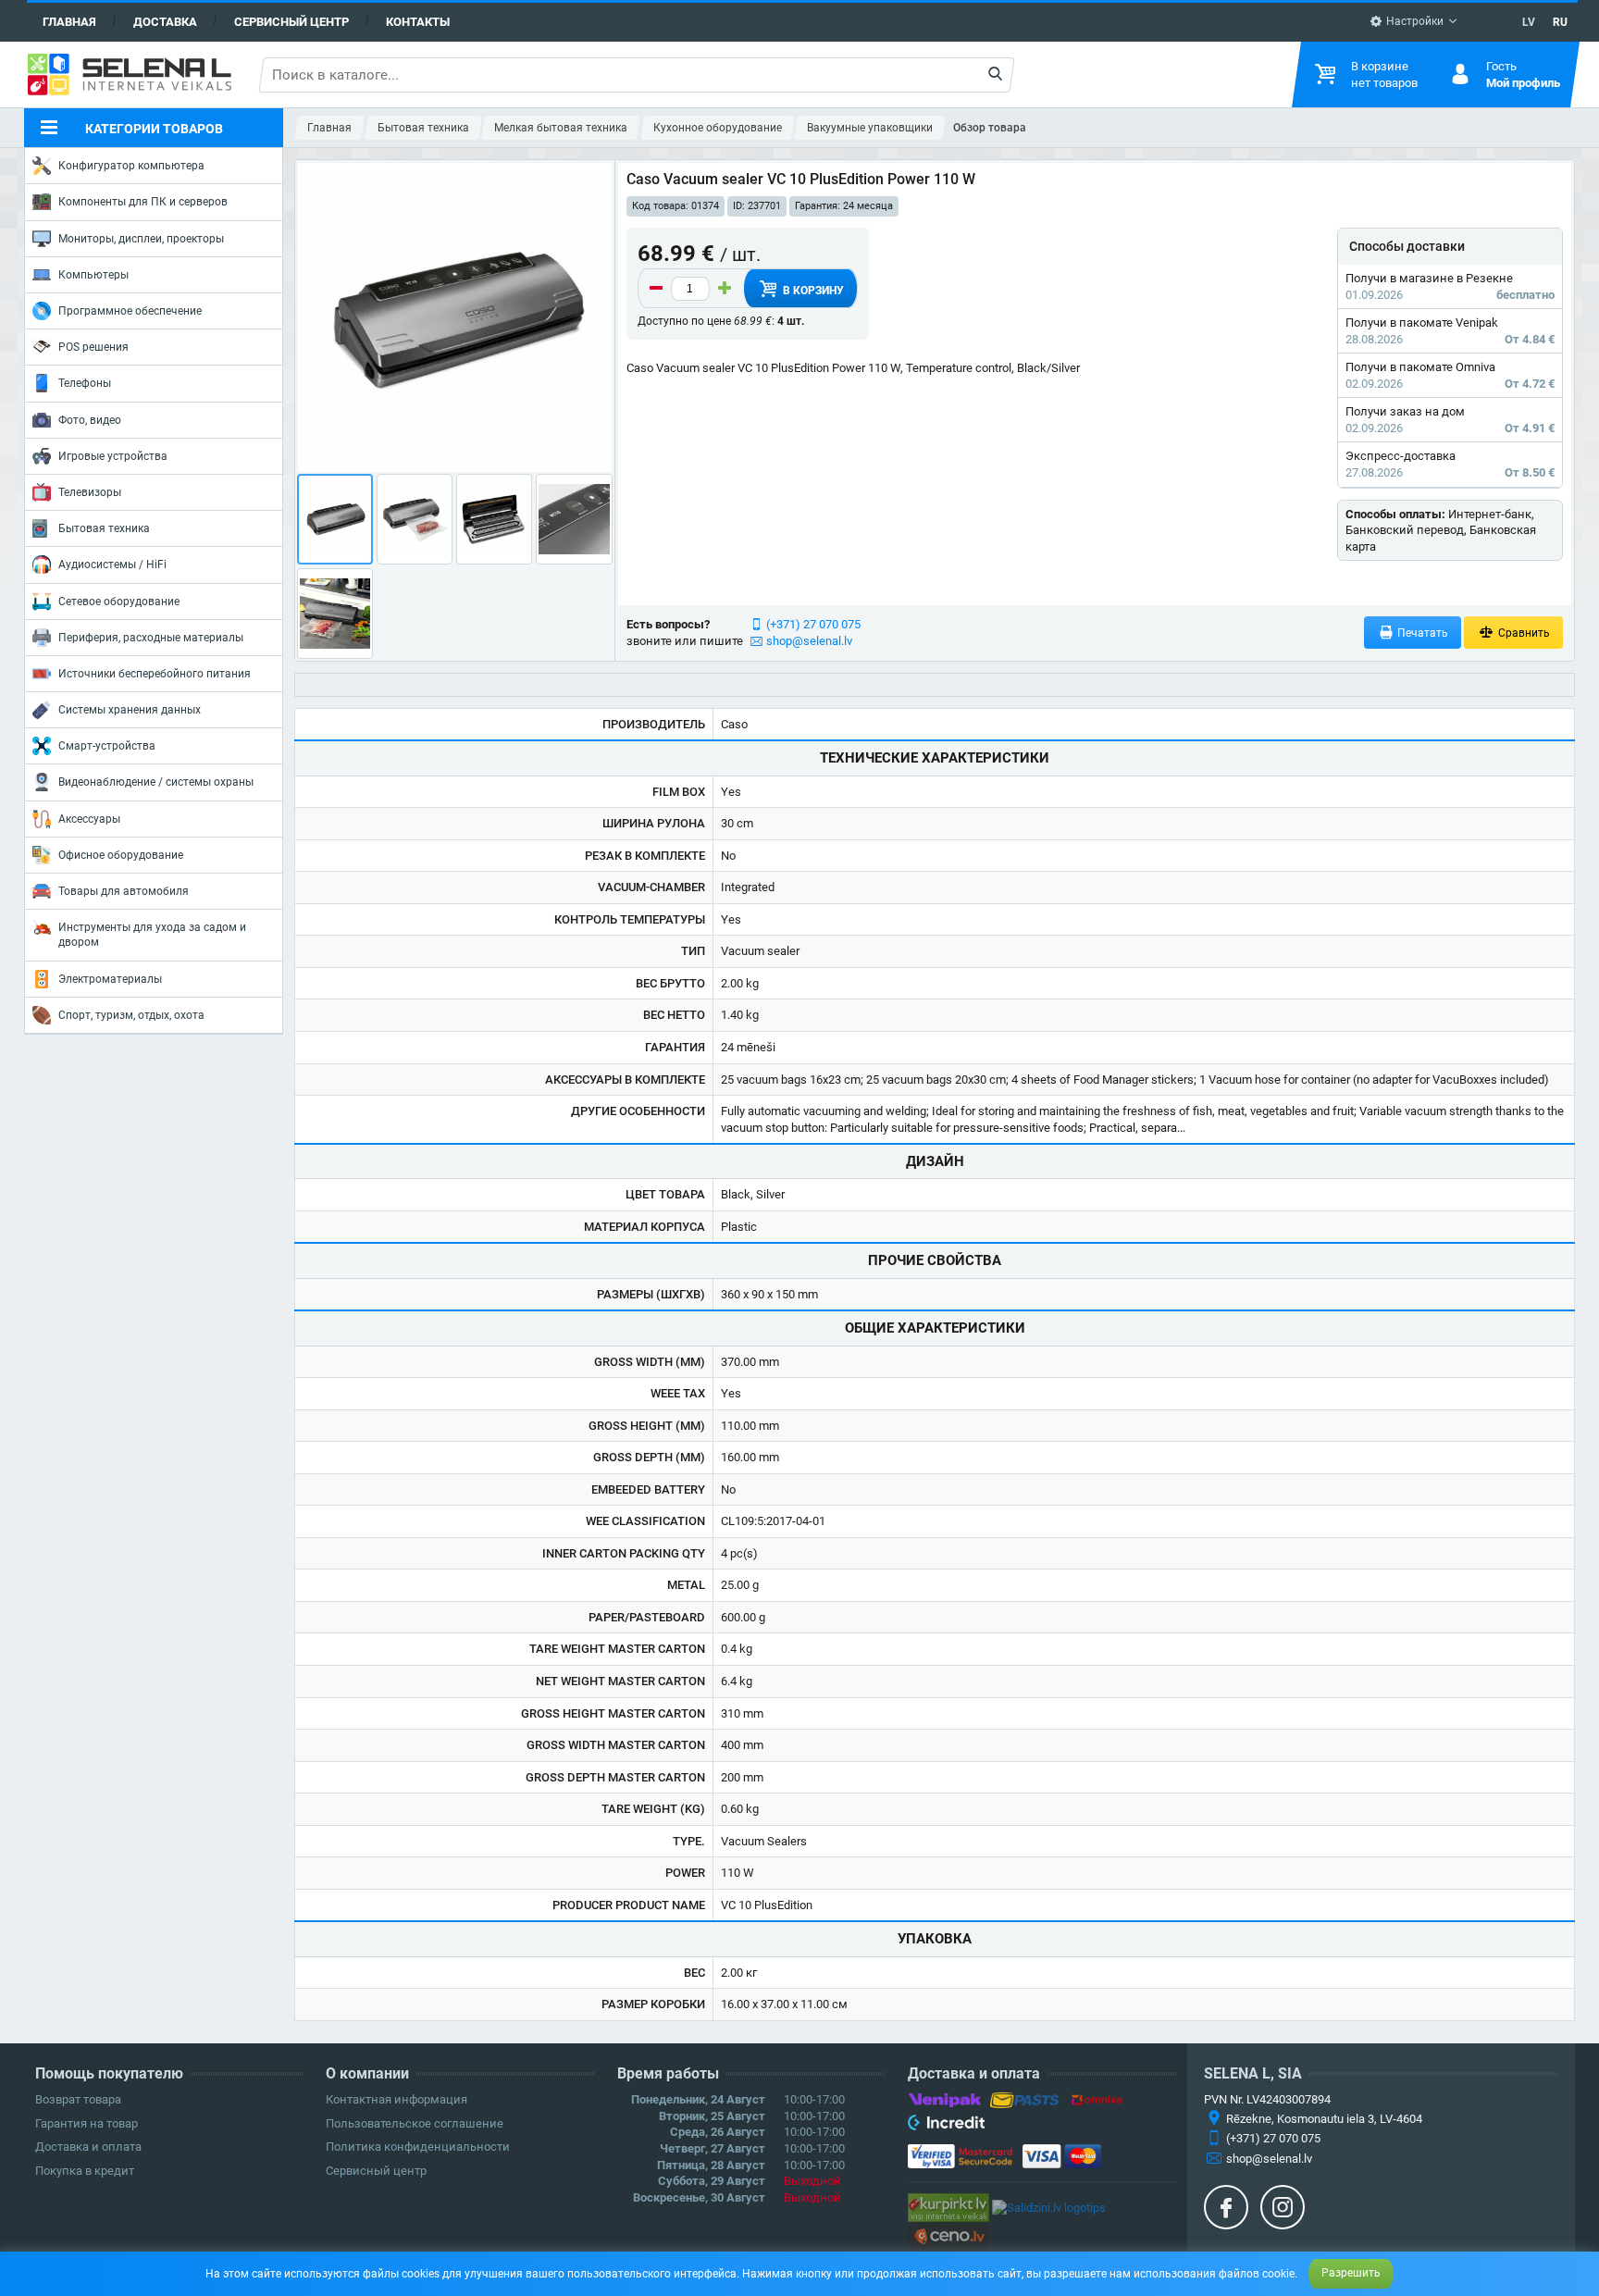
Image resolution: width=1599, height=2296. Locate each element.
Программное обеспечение (130, 311)
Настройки (1413, 21)
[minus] (656, 289)
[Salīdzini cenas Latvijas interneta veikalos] (948, 2207)
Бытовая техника (104, 528)
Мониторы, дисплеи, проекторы (141, 239)
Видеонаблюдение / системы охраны (156, 782)
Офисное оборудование (121, 855)
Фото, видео (90, 420)
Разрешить (1351, 2273)
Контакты (418, 22)
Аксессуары (89, 819)
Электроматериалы (110, 979)
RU (1560, 22)
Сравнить (1523, 633)
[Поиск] (995, 75)
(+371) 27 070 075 (813, 624)
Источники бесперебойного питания (155, 674)
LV (1529, 22)
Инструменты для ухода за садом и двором (152, 935)
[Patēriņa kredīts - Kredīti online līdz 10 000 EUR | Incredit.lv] (946, 2126)
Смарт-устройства (107, 746)
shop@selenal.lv (809, 641)
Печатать (1421, 633)
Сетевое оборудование (119, 602)
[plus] (725, 289)
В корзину (812, 291)
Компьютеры (93, 275)
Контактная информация (397, 2099)
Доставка (165, 22)
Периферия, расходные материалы (151, 638)
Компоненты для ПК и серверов (143, 202)
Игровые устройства (113, 456)
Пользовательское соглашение (415, 2123)
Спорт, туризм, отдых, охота (131, 1015)
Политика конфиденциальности (418, 2147)
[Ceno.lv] (948, 2235)
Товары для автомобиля (124, 891)
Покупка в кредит (85, 2171)
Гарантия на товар (87, 2123)
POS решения (93, 347)
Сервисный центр (291, 22)
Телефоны (85, 383)
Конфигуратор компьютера (131, 166)
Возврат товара (78, 2099)
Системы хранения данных (130, 710)
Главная (69, 22)
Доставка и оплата (88, 2147)
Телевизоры (90, 492)
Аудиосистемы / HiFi (112, 565)
